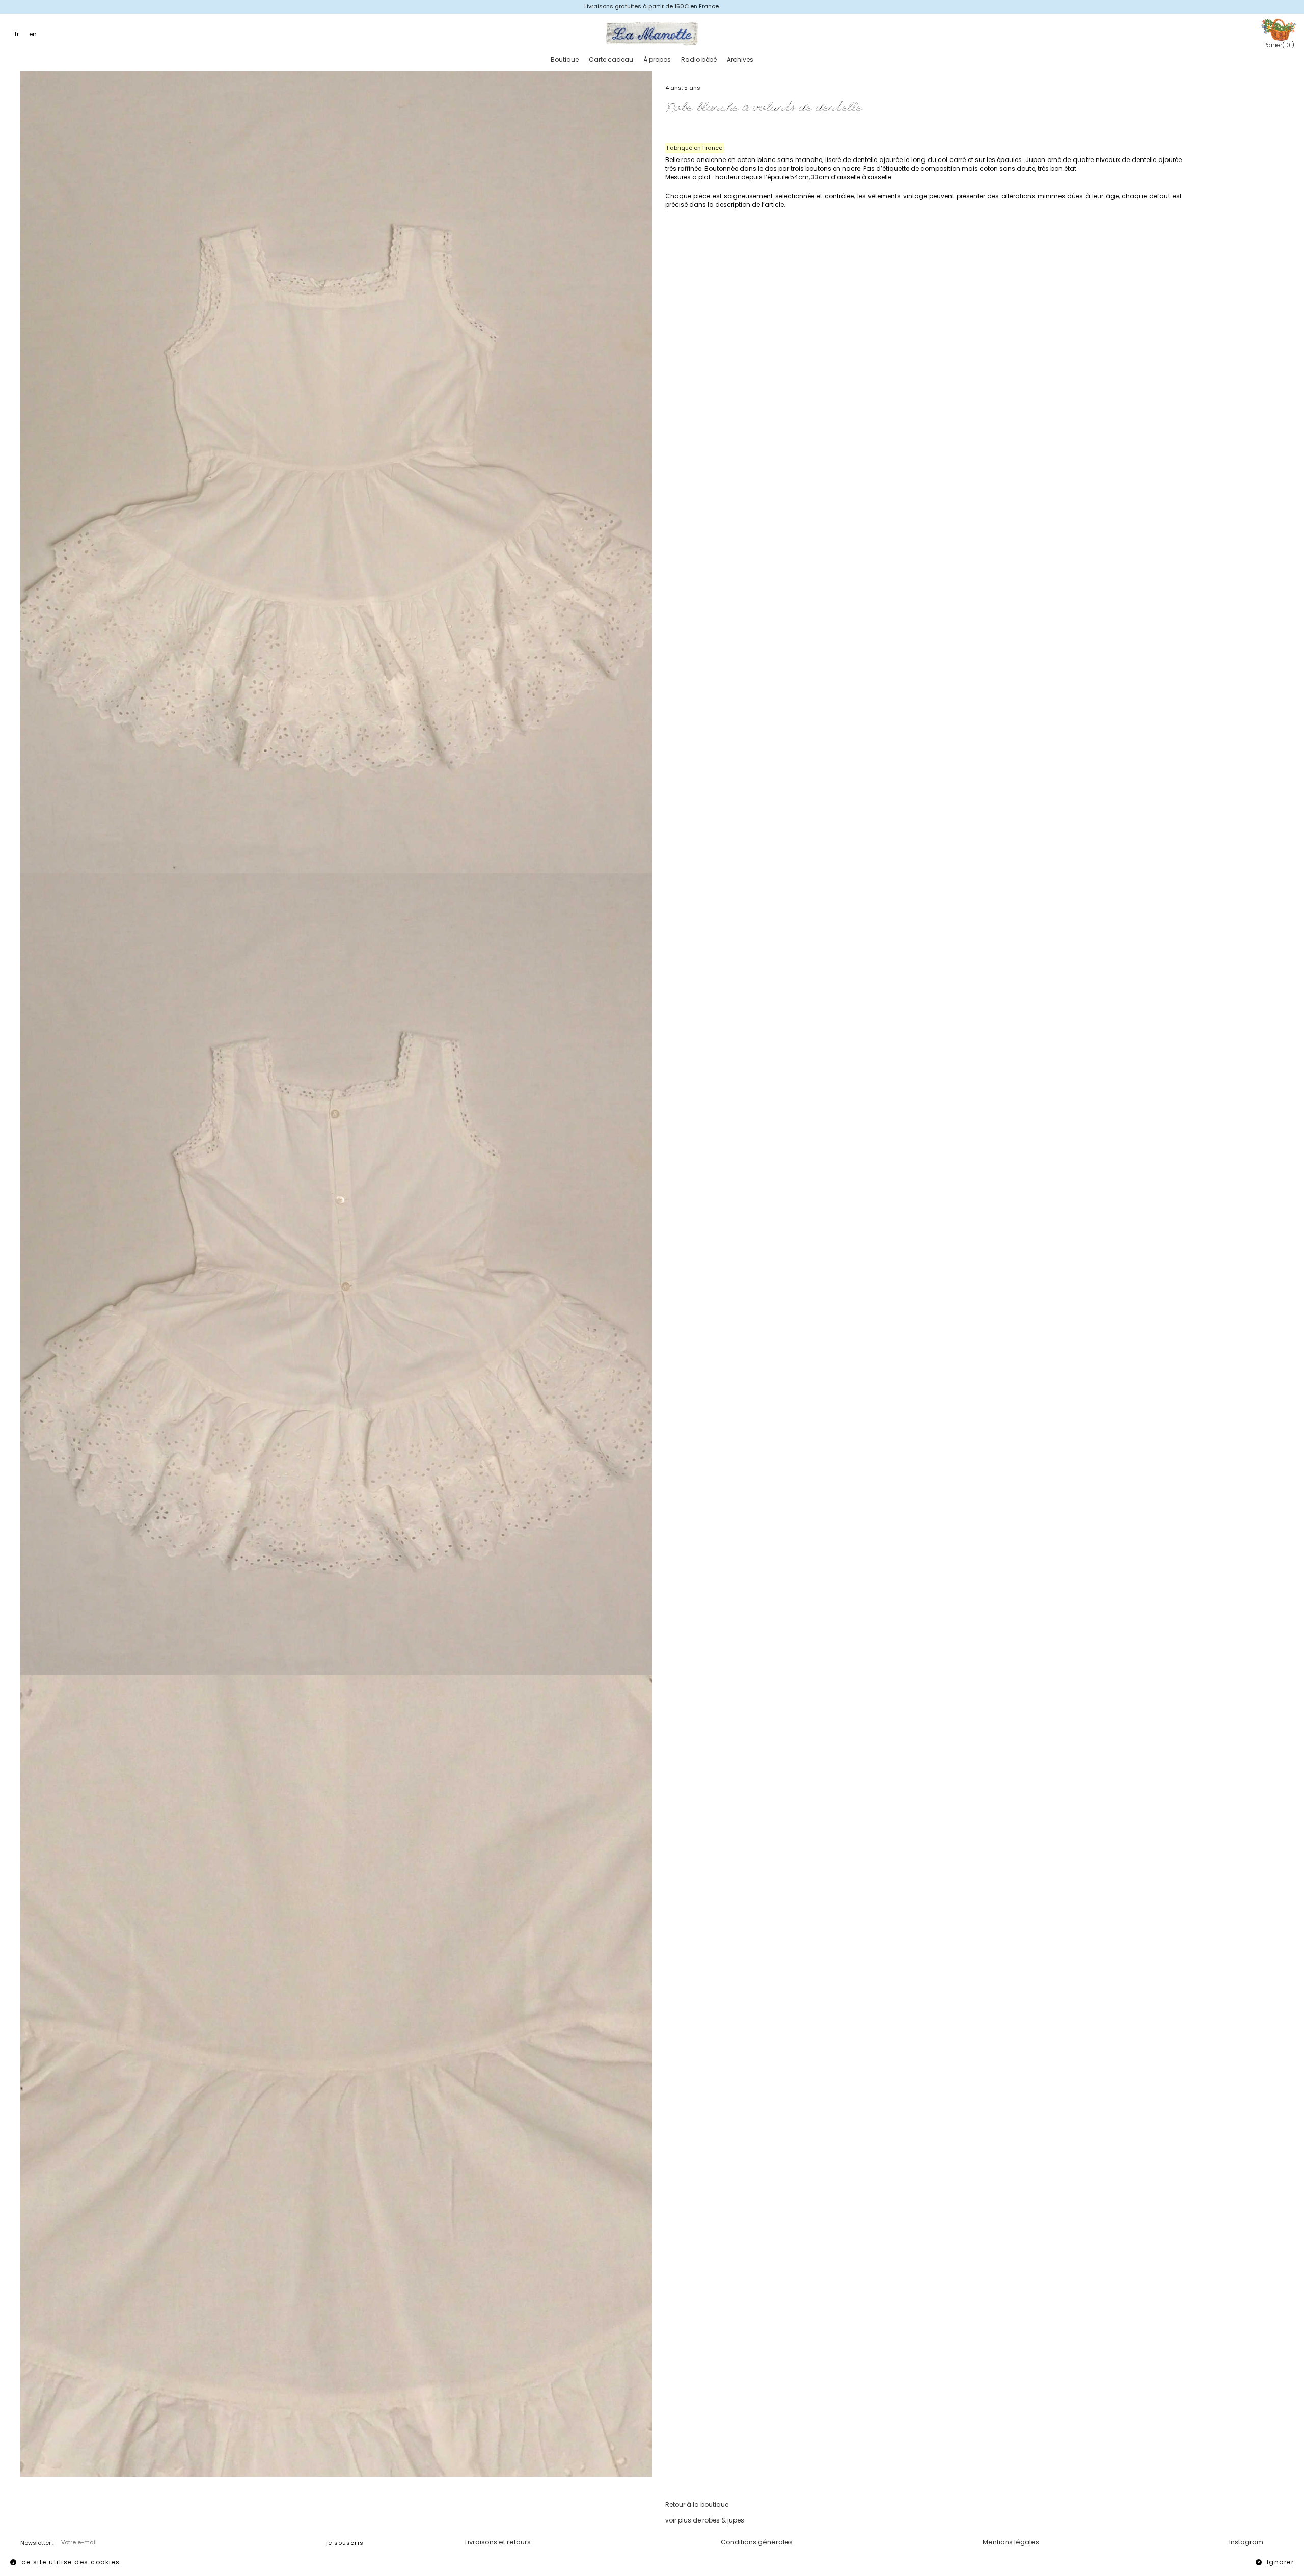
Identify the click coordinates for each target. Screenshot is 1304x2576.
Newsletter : (37, 2543)
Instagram (1246, 2542)
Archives (740, 59)
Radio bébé (699, 59)
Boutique (565, 59)
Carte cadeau (611, 59)
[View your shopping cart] (1279, 29)
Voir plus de (705, 2520)
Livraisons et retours (498, 2542)
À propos (657, 59)
